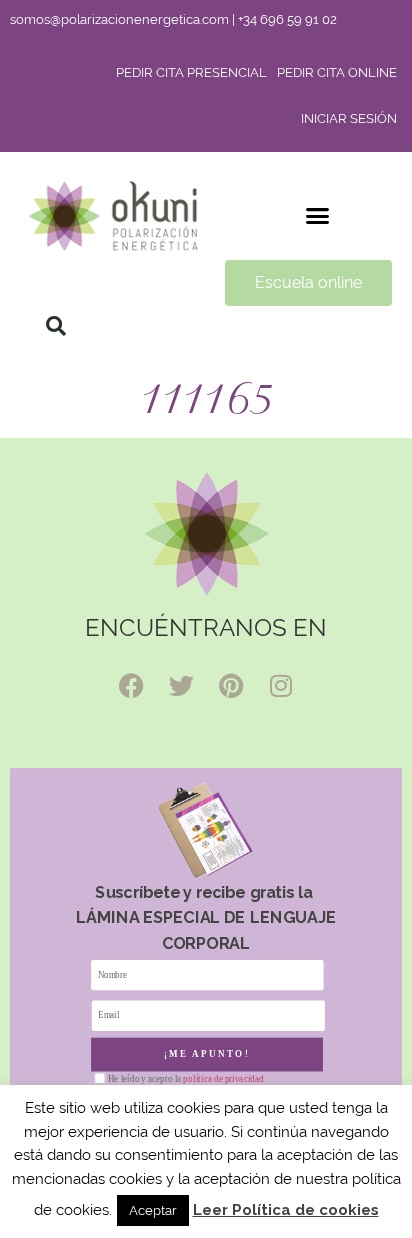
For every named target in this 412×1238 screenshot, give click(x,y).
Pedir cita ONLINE (337, 72)
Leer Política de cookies (286, 1210)
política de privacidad (223, 1079)
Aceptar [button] (153, 1210)
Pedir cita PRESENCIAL (191, 72)
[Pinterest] (231, 685)
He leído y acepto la (185, 1079)
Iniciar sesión (349, 118)
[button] (318, 216)
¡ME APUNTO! (207, 1055)
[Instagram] (281, 685)
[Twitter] (181, 685)
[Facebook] (131, 685)
